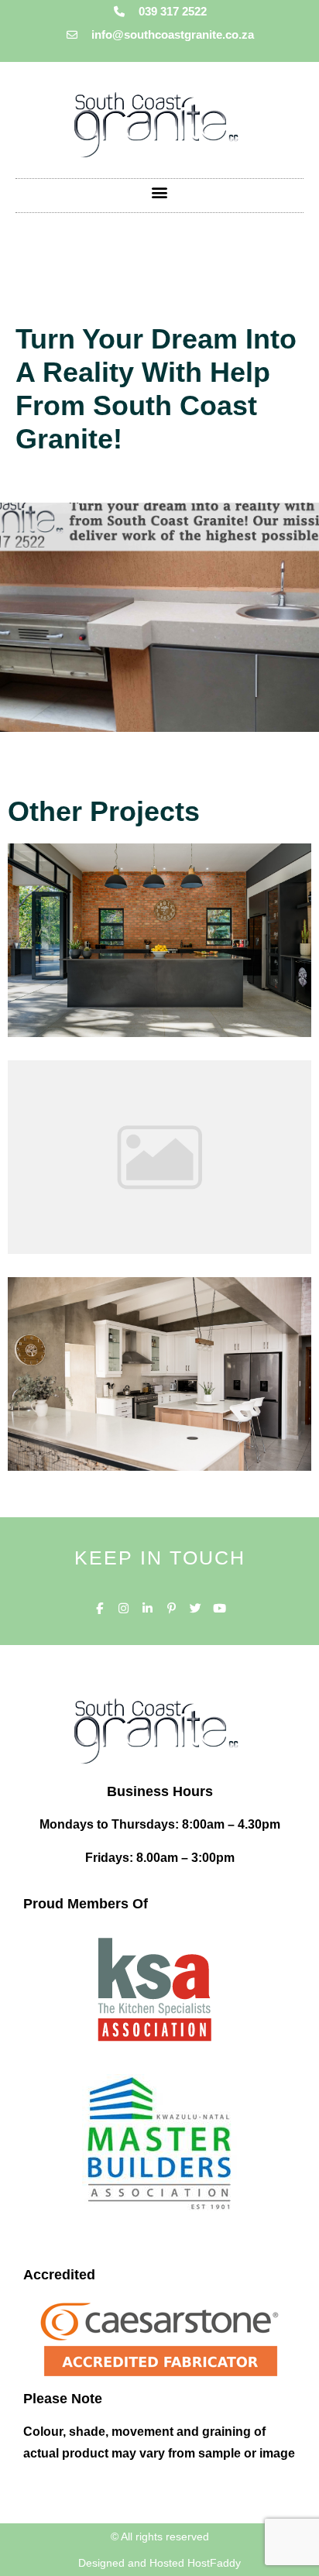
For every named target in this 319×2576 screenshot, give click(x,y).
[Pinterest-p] (172, 1608)
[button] (160, 192)
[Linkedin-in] (147, 1608)
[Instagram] (123, 1608)
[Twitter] (196, 1608)
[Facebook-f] (99, 1608)
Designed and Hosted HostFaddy (159, 2563)
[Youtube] (220, 1608)
